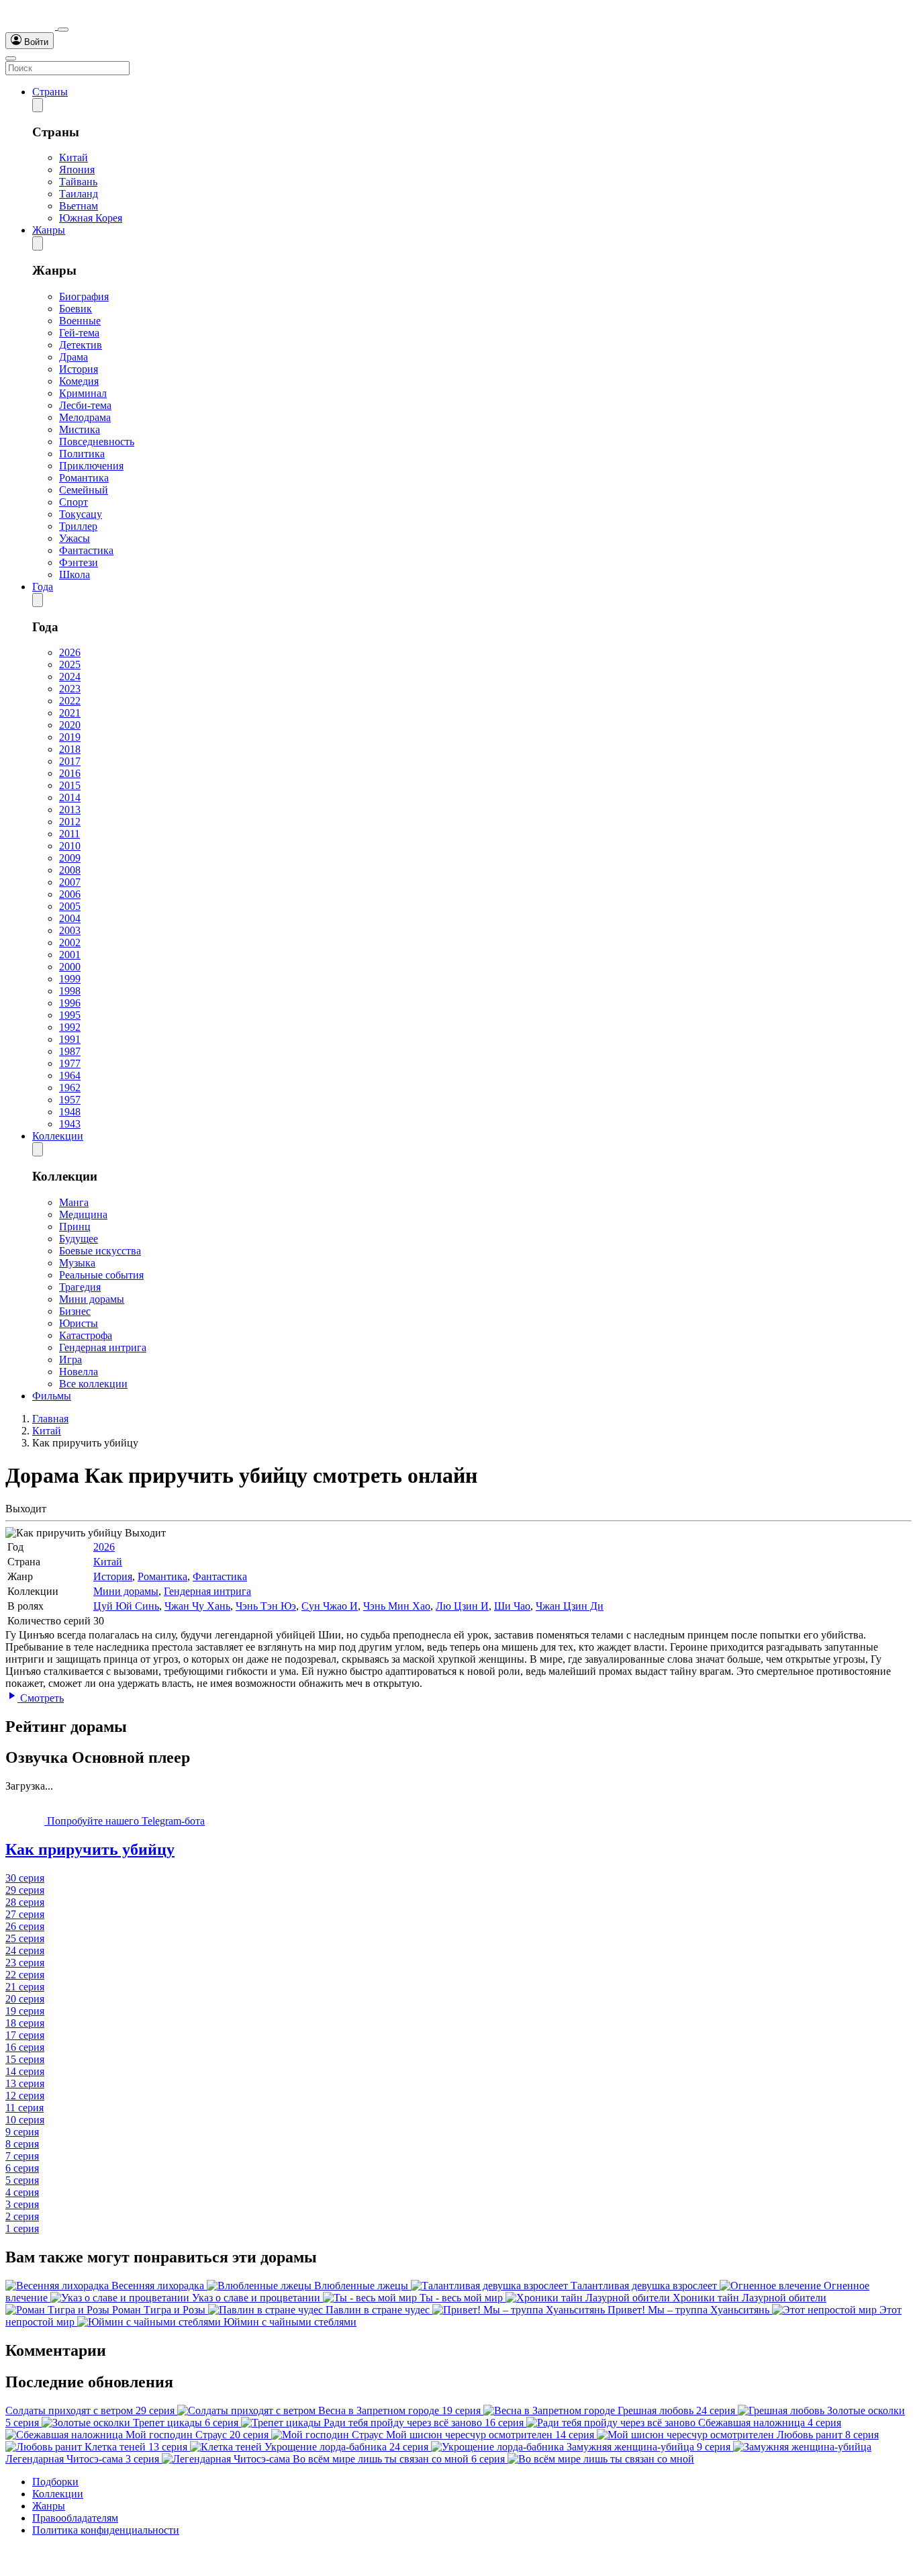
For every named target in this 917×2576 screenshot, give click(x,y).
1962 (70, 1088)
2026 (70, 652)
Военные (80, 321)
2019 (70, 737)
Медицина (83, 1214)
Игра (70, 1360)
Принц (75, 1227)
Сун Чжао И (330, 1606)
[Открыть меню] (11, 58)
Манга (74, 1202)
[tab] (458, 1850)
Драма (74, 357)
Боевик (76, 309)
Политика (82, 454)
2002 (70, 942)
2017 (70, 761)
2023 (70, 689)
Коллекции (58, 1136)
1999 (70, 979)
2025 (70, 664)
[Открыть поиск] (63, 30)
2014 (70, 797)
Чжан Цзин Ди (570, 1606)
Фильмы (52, 1396)
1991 (70, 1039)
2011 (69, 834)
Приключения (91, 466)
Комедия (79, 381)
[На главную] (32, 26)
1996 (70, 1003)
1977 (70, 1063)
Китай (74, 157)
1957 (70, 1100)
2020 (70, 725)
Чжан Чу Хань (197, 1606)
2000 (70, 967)
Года (43, 587)
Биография (84, 296)
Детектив (81, 345)
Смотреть (41, 1698)
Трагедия (80, 1287)
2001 (70, 955)
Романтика (84, 478)
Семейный (84, 490)
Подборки (55, 2482)
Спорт (74, 502)
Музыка (77, 1263)
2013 (70, 810)
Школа (75, 574)
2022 (70, 701)
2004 (70, 918)
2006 (70, 894)
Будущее (79, 1239)
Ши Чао (512, 1606)
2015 (70, 785)
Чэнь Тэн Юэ (266, 1606)
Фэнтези (79, 562)
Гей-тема (79, 333)
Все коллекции (93, 1384)
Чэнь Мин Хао (397, 1606)
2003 (70, 930)
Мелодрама (85, 417)
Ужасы (75, 538)
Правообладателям (75, 2518)
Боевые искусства (100, 1251)
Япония (77, 170)
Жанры (49, 230)
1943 (70, 1124)
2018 (70, 749)
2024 (70, 677)
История (79, 369)
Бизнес (75, 1311)
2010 (70, 846)
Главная (50, 1419)
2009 (70, 858)
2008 (70, 870)
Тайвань (78, 182)
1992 (70, 1027)
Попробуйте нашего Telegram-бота (125, 1821)
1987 (70, 1051)
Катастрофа (86, 1335)
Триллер (78, 526)
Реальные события (101, 1275)
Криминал (83, 393)
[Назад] (38, 105)
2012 (70, 822)
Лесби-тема (85, 405)
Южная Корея (91, 218)
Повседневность (97, 442)
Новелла (79, 1372)
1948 (70, 1112)
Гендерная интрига (103, 1347)
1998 (70, 991)
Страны (50, 92)
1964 (70, 1075)
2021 (70, 713)
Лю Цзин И (462, 1606)
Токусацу (81, 514)
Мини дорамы (92, 1299)
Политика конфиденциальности (106, 2530)
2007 (70, 882)
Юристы (79, 1323)
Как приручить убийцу (90, 1849)
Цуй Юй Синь (126, 1606)
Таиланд (79, 194)
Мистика (80, 429)
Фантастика (86, 550)
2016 (70, 773)
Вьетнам (79, 206)
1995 (70, 1015)
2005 (70, 906)
